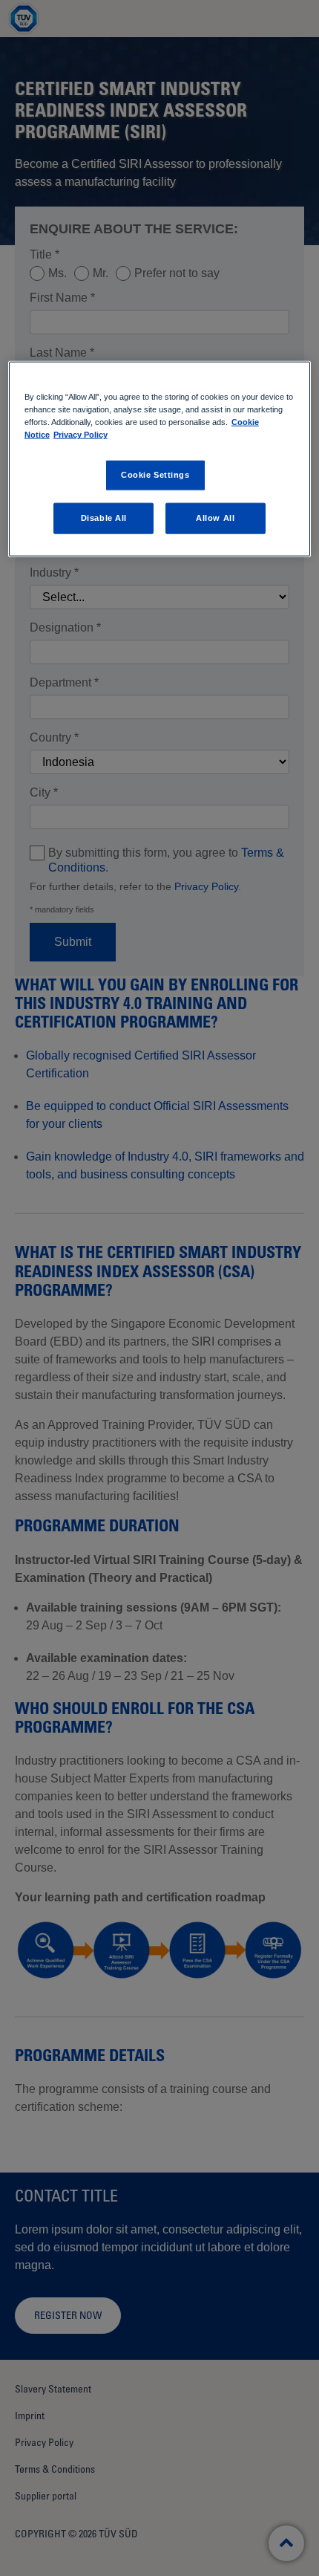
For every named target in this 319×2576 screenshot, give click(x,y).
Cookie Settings (155, 475)
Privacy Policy (80, 435)
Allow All (215, 518)
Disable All (104, 518)
